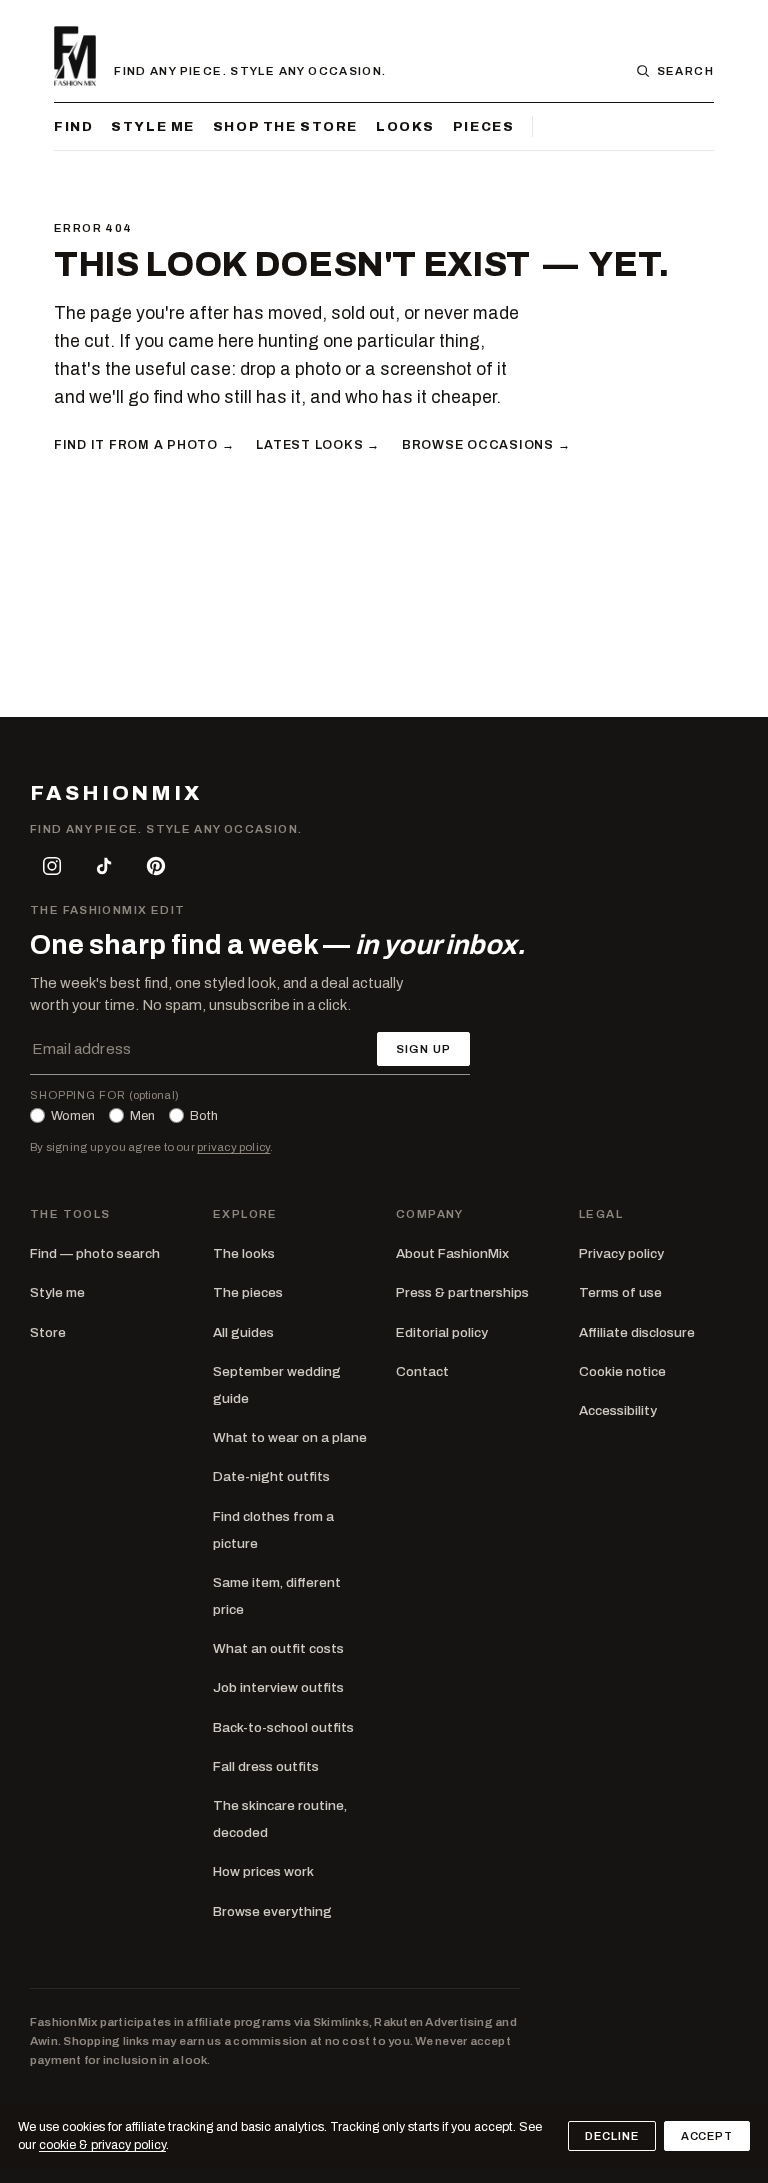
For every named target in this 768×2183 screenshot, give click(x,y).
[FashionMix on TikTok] (104, 866)
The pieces (248, 1292)
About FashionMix (452, 1253)
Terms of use (620, 1292)
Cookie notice (622, 1371)
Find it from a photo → (144, 445)
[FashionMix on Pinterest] (156, 866)
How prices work (263, 1871)
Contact (422, 1371)
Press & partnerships (462, 1292)
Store (48, 1332)
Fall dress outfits (266, 1766)
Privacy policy (621, 1253)
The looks (244, 1253)
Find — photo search (95, 1253)
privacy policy (233, 1147)
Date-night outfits (271, 1476)
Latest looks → (317, 445)
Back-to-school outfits (283, 1727)
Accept (707, 2136)
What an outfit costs (278, 1648)
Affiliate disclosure (637, 1332)
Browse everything (272, 1911)
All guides (243, 1332)
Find (73, 126)
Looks (405, 126)
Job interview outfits (278, 1687)
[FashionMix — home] (75, 56)
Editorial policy (442, 1332)
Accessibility (618, 1410)
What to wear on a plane (290, 1437)
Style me (153, 126)
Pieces (483, 126)
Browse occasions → (486, 445)
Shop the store (285, 126)
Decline (611, 2136)
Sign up (423, 1049)
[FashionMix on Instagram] (52, 866)
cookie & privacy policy (102, 2145)
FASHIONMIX (116, 793)
